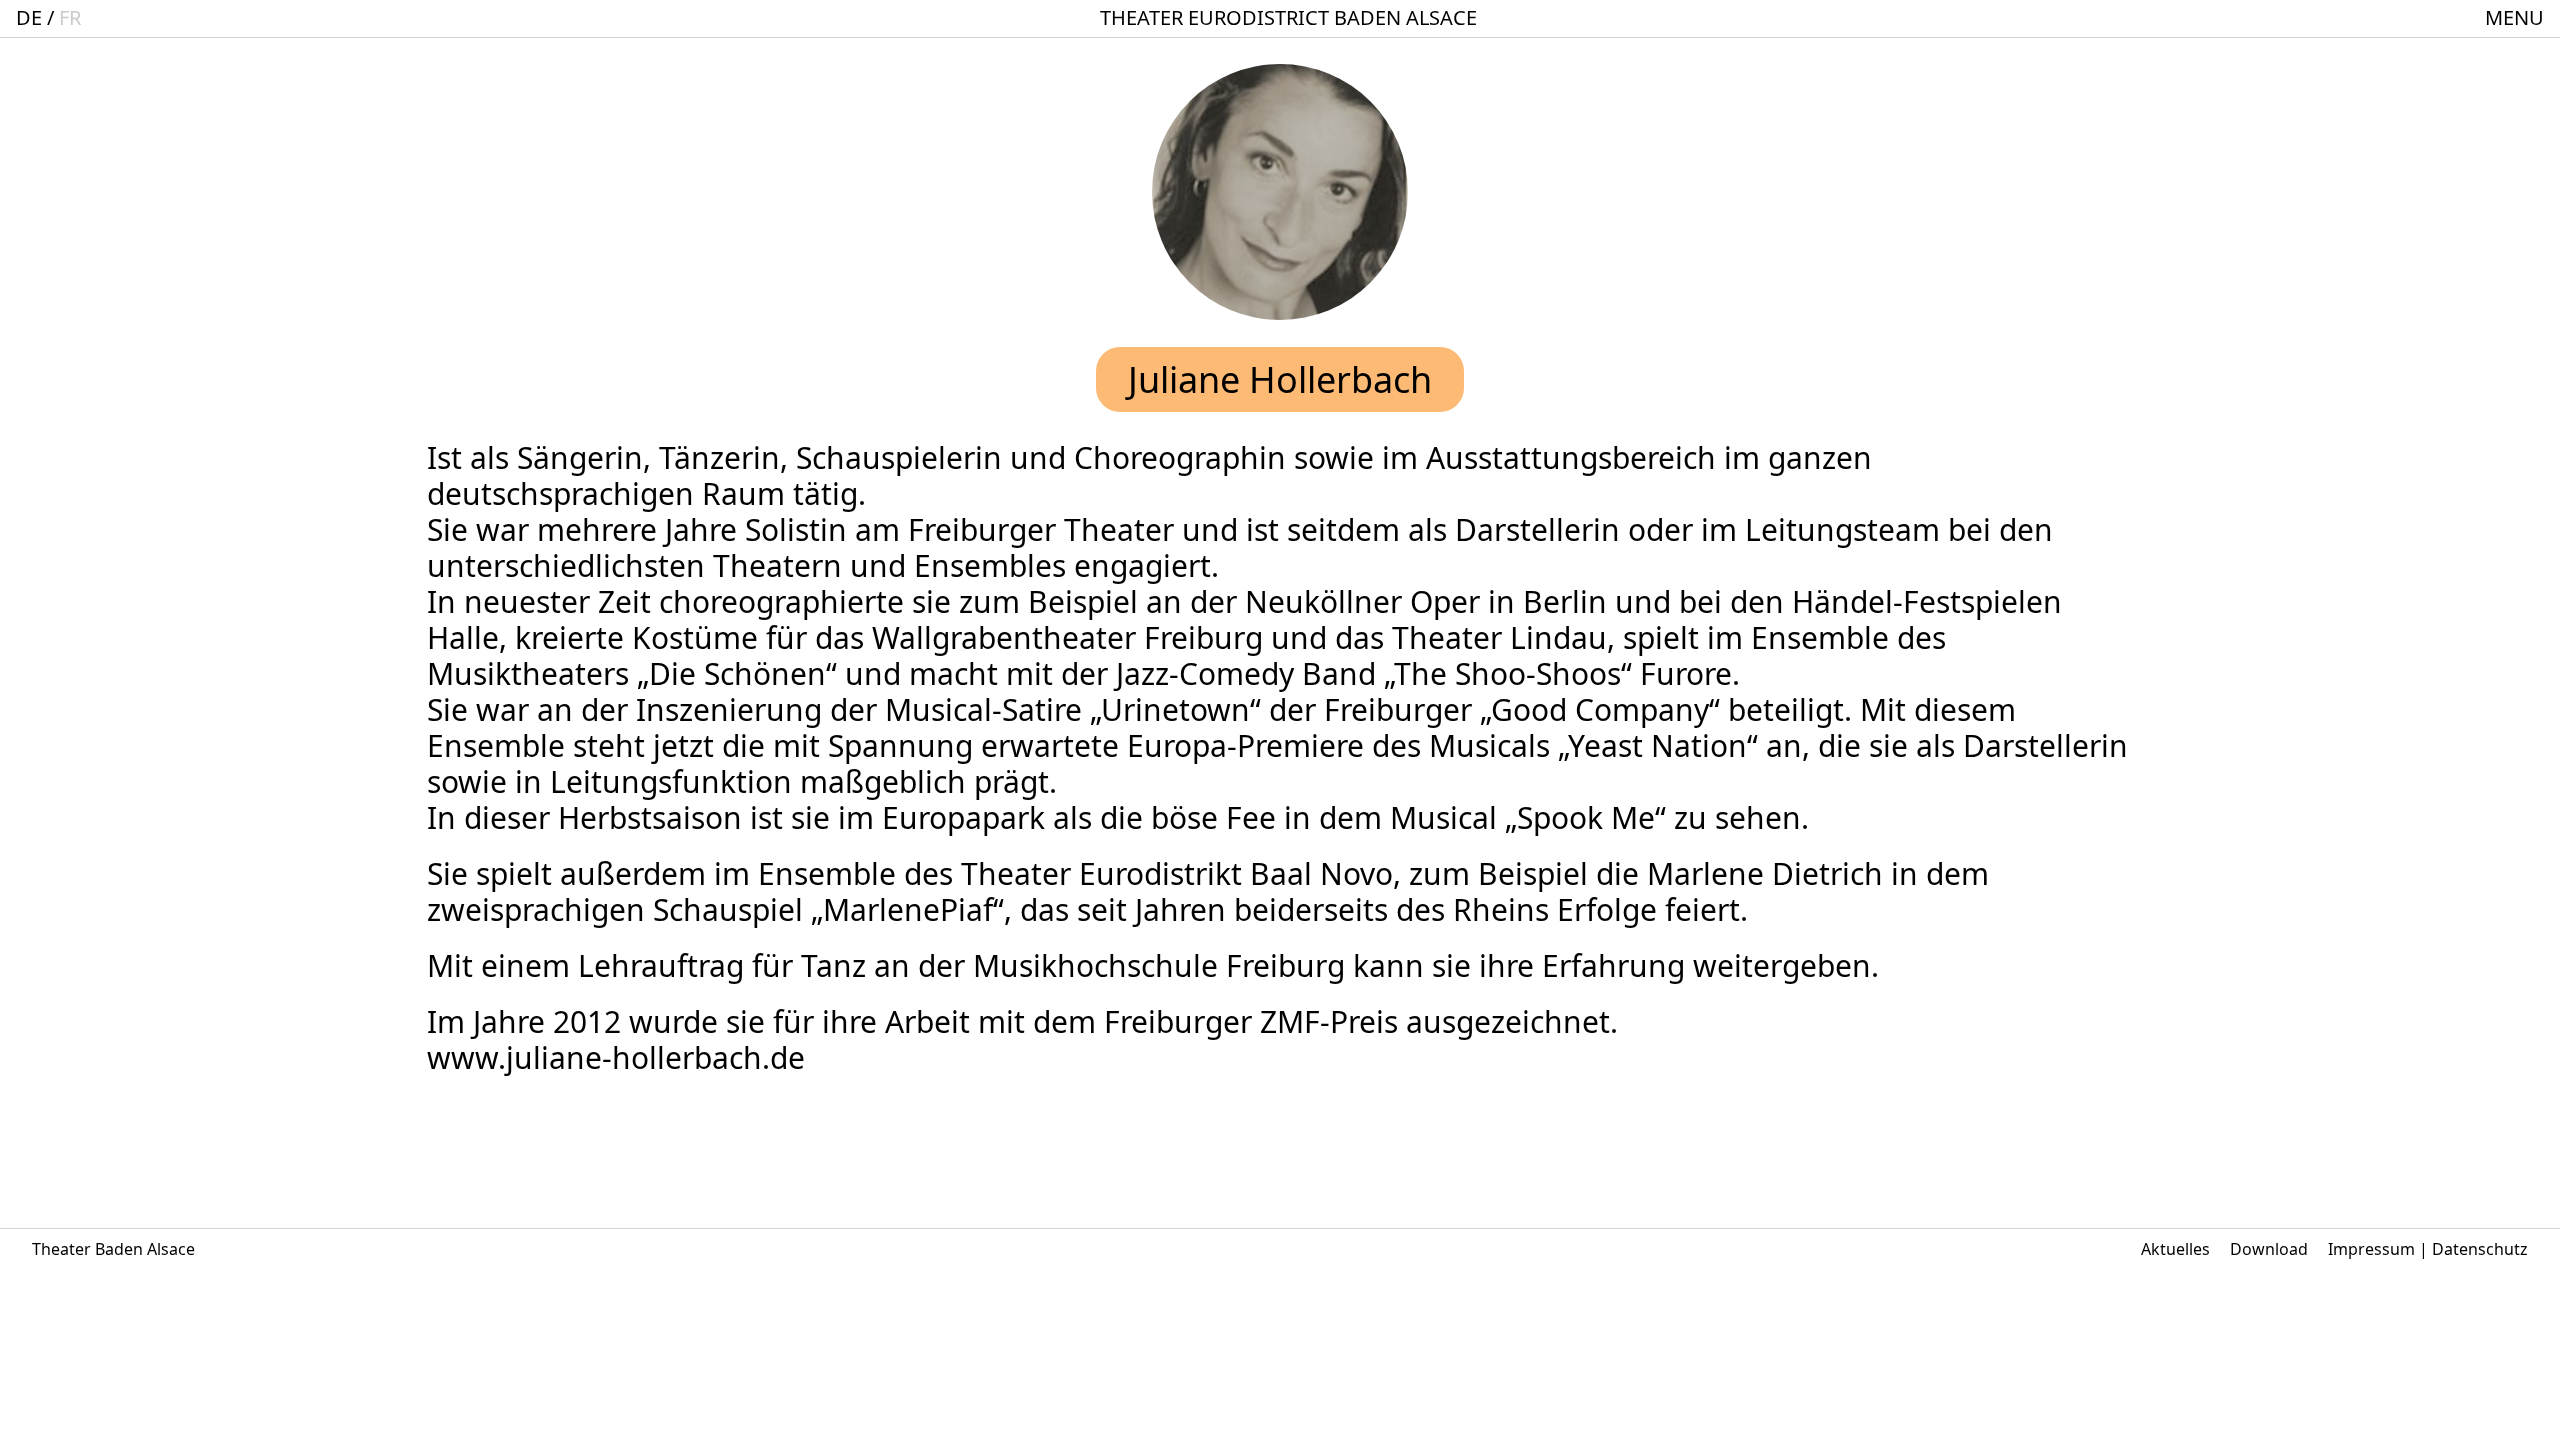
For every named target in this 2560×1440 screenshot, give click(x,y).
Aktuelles (2175, 1249)
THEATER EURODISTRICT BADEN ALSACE (1288, 17)
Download (2269, 1249)
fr (70, 17)
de (29, 17)
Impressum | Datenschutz (2428, 1249)
